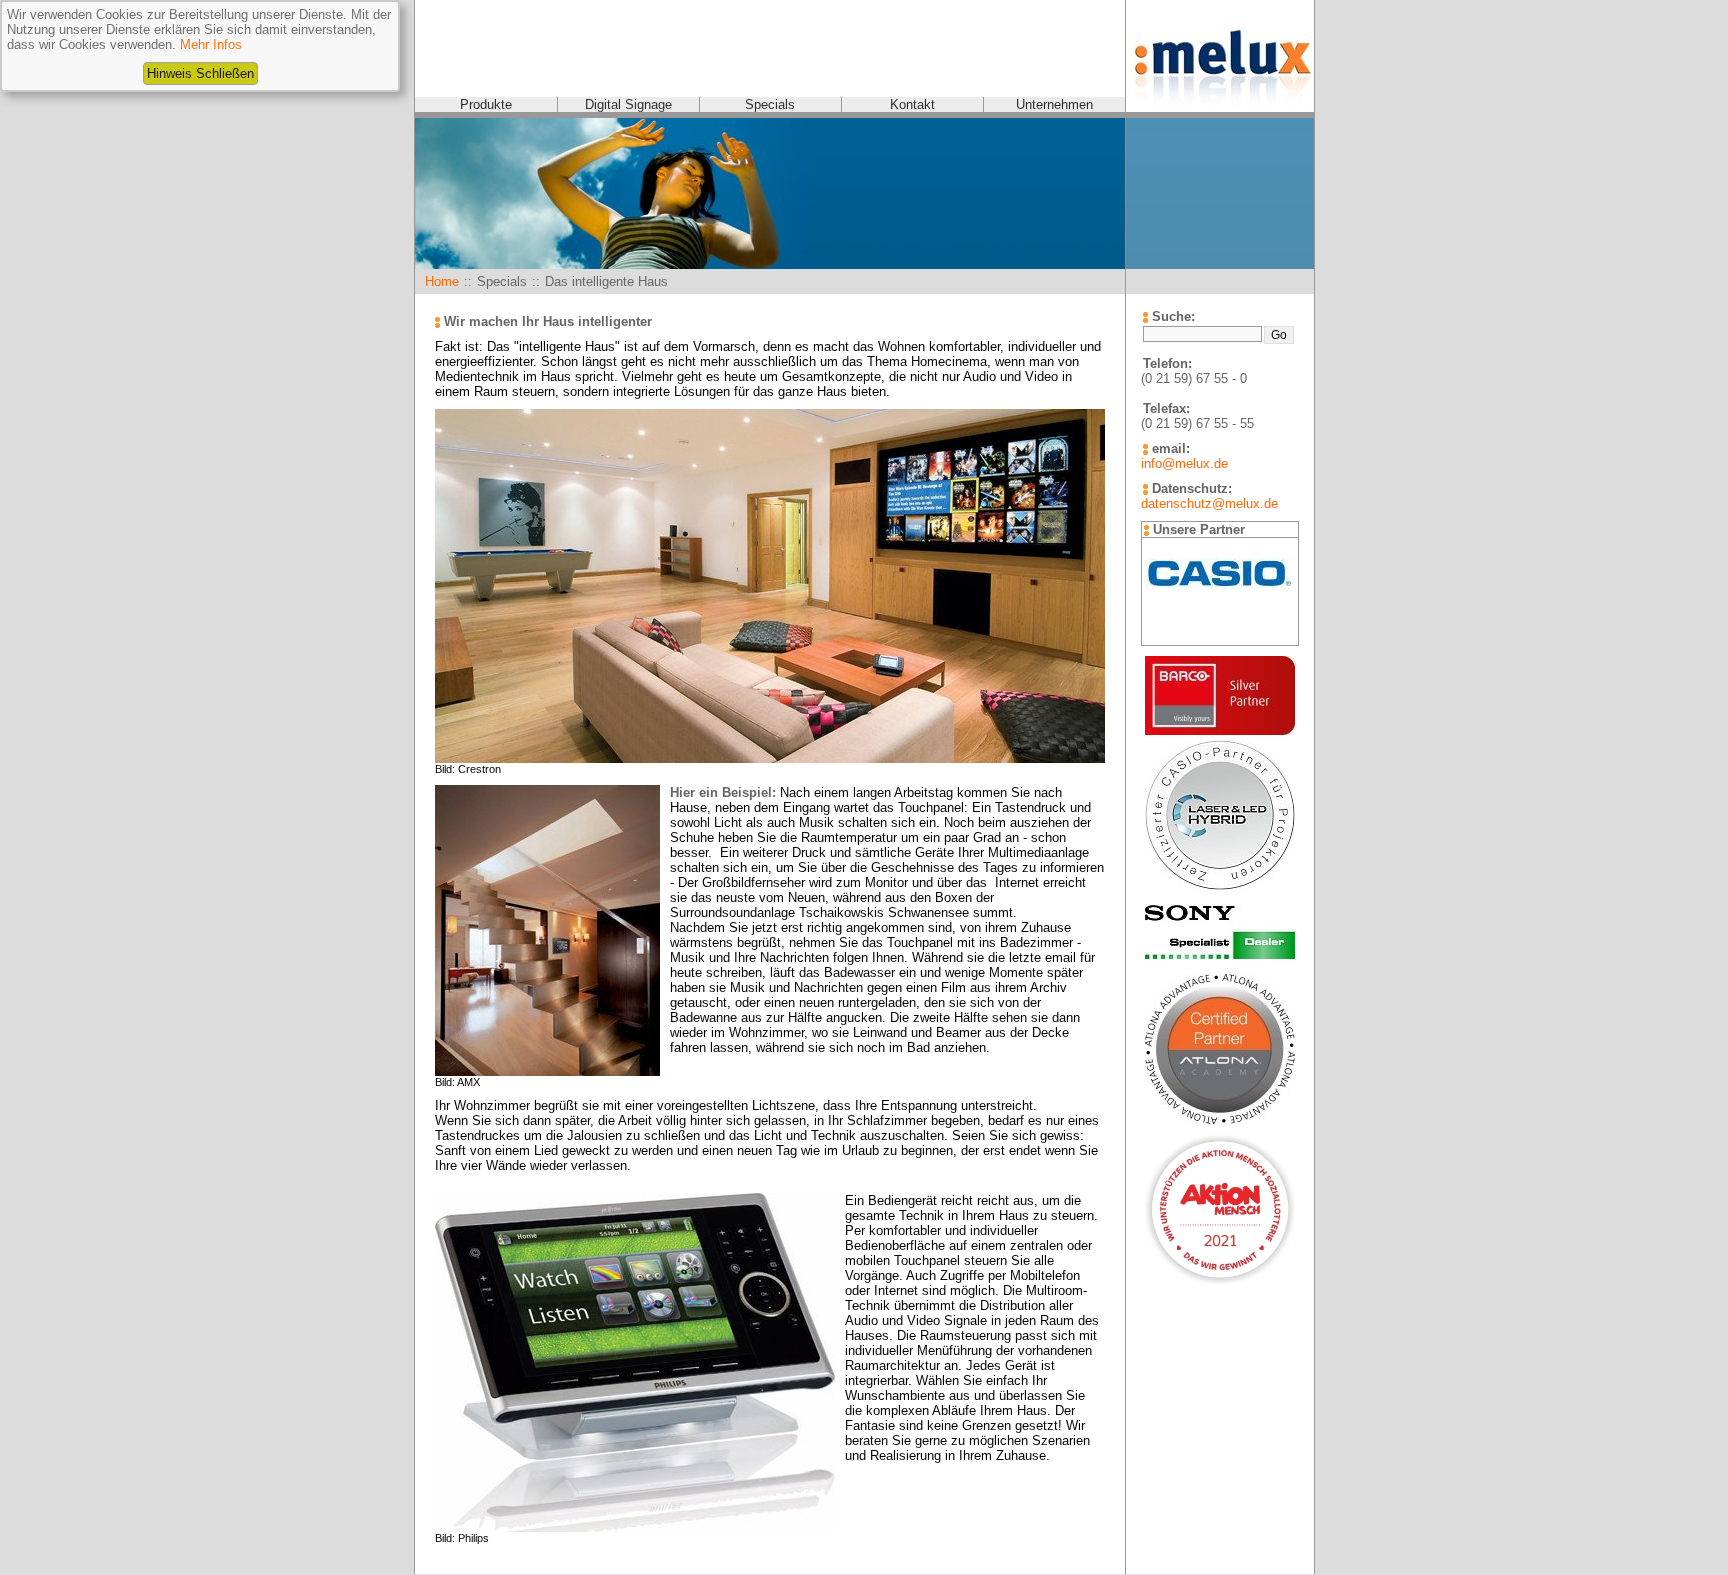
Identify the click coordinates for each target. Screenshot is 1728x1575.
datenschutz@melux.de (1209, 503)
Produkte (486, 104)
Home (442, 281)
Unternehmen (1054, 104)
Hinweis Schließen (200, 73)
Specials (770, 104)
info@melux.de (1184, 463)
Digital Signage (628, 104)
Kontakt (912, 104)
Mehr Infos (211, 44)
